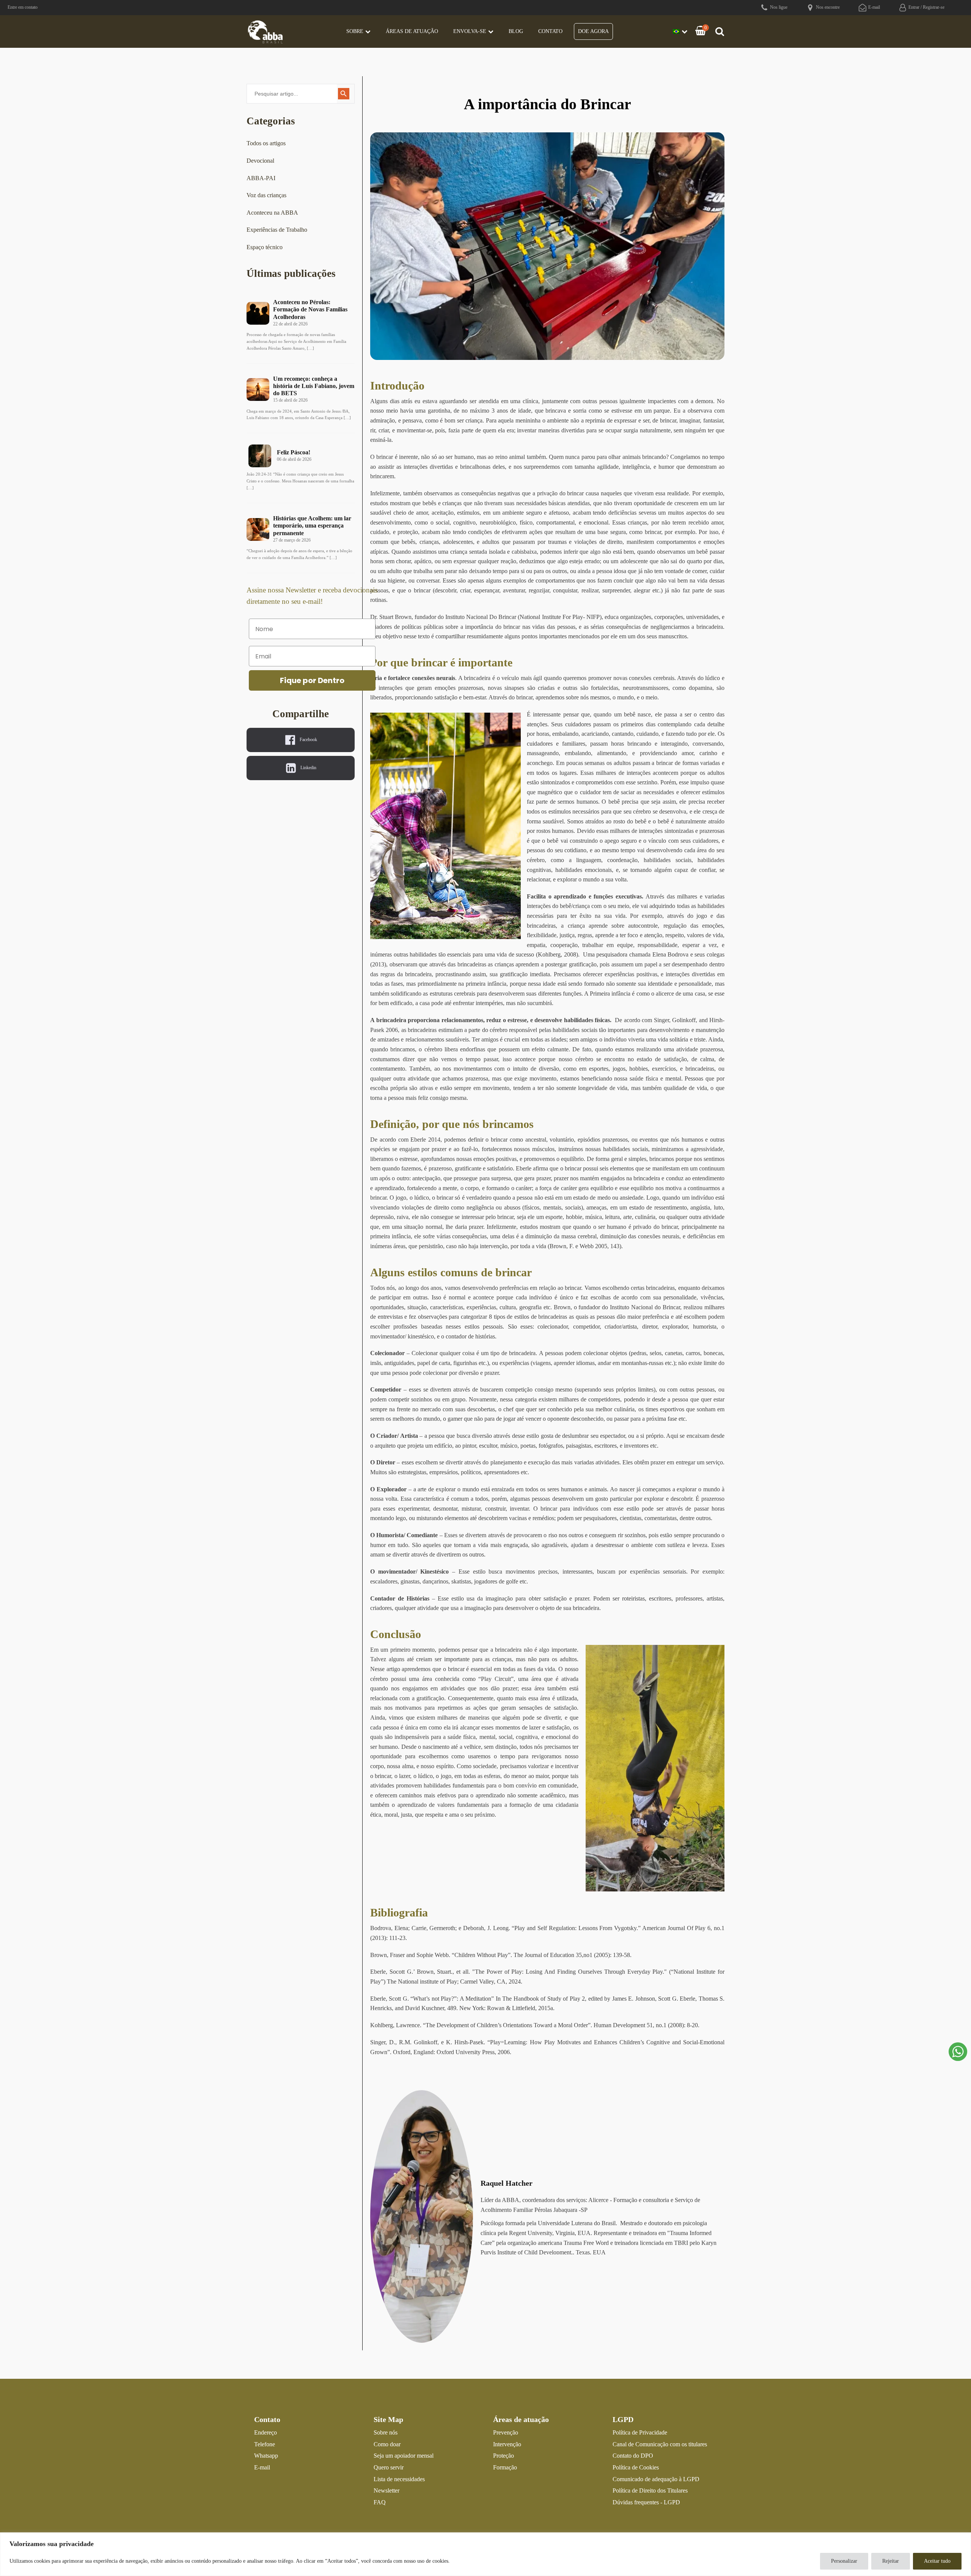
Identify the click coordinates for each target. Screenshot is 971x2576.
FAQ (380, 2502)
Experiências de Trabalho (277, 230)
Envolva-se (470, 31)
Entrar (914, 7)
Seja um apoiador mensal (404, 2456)
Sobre (355, 31)
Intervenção (507, 2444)
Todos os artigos (266, 143)
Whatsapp (266, 2456)
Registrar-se (934, 7)
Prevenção (506, 2432)
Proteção (504, 2456)
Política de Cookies (636, 2467)
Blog (516, 31)
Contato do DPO (633, 2456)
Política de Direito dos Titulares (650, 2490)
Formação (505, 2467)
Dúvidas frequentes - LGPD (646, 2502)
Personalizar (844, 2561)
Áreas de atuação (412, 31)
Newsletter (387, 2490)
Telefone (265, 2444)
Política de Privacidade (640, 2432)
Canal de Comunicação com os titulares (660, 2444)
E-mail (262, 2467)
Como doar (387, 2444)
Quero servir (389, 2467)
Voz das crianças (266, 195)
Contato (550, 31)
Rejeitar (891, 2561)
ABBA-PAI (261, 178)
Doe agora (593, 31)
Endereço (266, 2432)
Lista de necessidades (399, 2479)
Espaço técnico (265, 247)
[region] (485, 2554)
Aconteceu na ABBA (272, 213)
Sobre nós (386, 2432)
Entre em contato (23, 7)
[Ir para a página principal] (266, 31)
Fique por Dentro (312, 680)
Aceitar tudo (937, 2561)
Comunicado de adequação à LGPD (656, 2479)
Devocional (260, 161)
